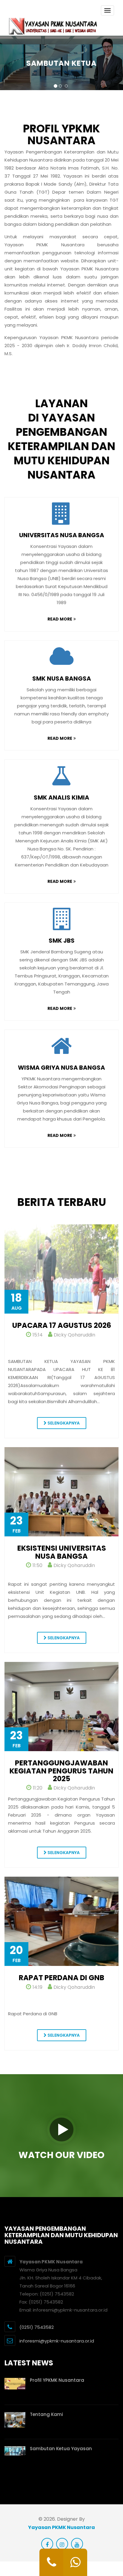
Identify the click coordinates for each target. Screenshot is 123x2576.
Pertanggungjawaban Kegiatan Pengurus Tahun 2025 (61, 1771)
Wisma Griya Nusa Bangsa (61, 1068)
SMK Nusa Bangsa (62, 679)
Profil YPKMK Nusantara (57, 2380)
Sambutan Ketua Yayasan (61, 2449)
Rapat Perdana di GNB (61, 1978)
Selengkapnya (63, 1423)
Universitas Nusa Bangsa (62, 535)
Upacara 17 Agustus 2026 (62, 1325)
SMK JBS (62, 941)
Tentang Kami (46, 2414)
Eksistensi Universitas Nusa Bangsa (62, 1552)
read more (60, 619)
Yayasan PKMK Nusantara (61, 2527)
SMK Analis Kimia (61, 797)
